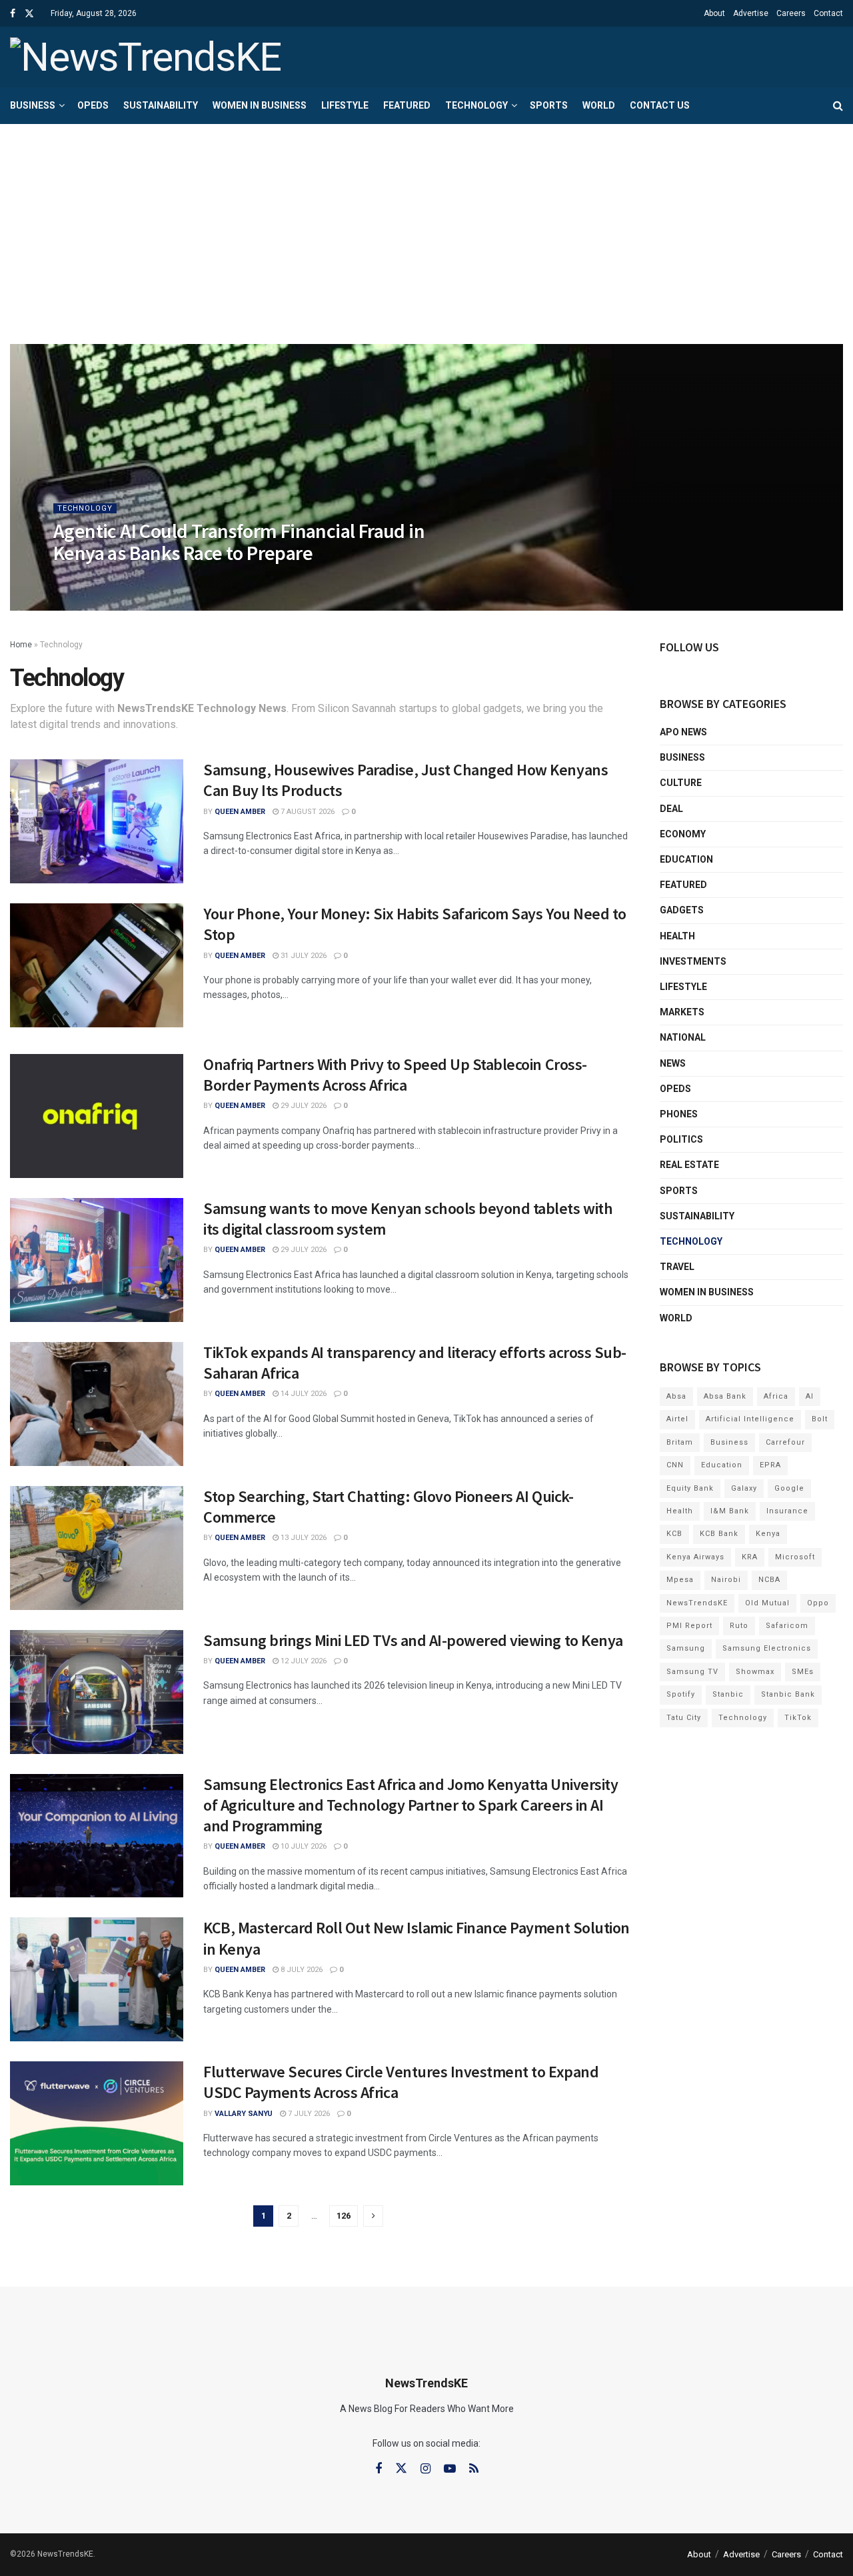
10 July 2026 (303, 1846)
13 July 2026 (303, 1538)
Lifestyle (345, 105)
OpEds (93, 105)
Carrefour (785, 1442)
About (714, 13)
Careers (791, 13)
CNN (675, 1465)
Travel (677, 1267)
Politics (681, 1139)
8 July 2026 (301, 1970)
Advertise (751, 13)
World (599, 105)
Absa (676, 1396)
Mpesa (680, 1580)
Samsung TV (692, 1672)
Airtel (677, 1419)
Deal (671, 809)
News (673, 1063)
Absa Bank (725, 1396)
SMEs (803, 1672)
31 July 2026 (303, 956)
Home (21, 645)
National (683, 1037)
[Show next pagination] (373, 2216)
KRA (750, 1557)
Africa (776, 1396)
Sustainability (161, 105)
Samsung (686, 1648)
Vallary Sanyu (244, 2114)
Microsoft (795, 1557)
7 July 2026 (308, 2114)
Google (789, 1488)
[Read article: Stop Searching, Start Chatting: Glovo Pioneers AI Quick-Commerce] (97, 1548)
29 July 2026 (303, 1106)
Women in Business (260, 105)
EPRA (770, 1465)
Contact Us (660, 105)
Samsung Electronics (767, 1648)
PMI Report (689, 1626)
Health (677, 936)
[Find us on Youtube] (450, 2469)
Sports (549, 105)
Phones (679, 1114)
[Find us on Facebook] (13, 14)
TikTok (798, 1718)
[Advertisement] (426, 224)
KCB (674, 1534)
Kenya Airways (695, 1557)
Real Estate (689, 1165)
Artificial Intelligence (750, 1419)
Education (686, 859)
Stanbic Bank (788, 1694)
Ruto (739, 1626)
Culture (681, 783)
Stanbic (728, 1694)
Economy (683, 834)
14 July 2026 (303, 1394)
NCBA (769, 1580)
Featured (407, 105)
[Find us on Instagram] (426, 2469)
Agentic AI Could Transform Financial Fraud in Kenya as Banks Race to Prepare (239, 542)
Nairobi (726, 1580)
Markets (682, 1012)
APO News (683, 732)
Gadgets (682, 910)
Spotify (681, 1694)
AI (810, 1396)
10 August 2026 (159, 580)
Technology (476, 105)
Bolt (820, 1419)
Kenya (768, 1534)
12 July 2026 (303, 1661)
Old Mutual (767, 1603)
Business (33, 105)
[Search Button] (838, 106)
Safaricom (787, 1626)
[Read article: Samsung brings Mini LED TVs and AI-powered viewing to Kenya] (97, 1692)
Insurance (787, 1511)
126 (344, 2216)
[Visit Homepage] (146, 57)
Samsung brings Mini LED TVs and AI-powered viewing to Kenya (413, 1640)
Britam (680, 1442)
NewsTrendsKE (697, 1603)
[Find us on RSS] (474, 2469)
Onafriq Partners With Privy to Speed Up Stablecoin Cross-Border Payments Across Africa (395, 1075)
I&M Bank (730, 1511)
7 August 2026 (307, 812)
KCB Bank (719, 1534)
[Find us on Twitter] (29, 14)
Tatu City (684, 1718)
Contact (828, 13)
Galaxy (744, 1488)
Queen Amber (90, 580)
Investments (693, 961)
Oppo (818, 1603)
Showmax (755, 1672)
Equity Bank (690, 1488)
